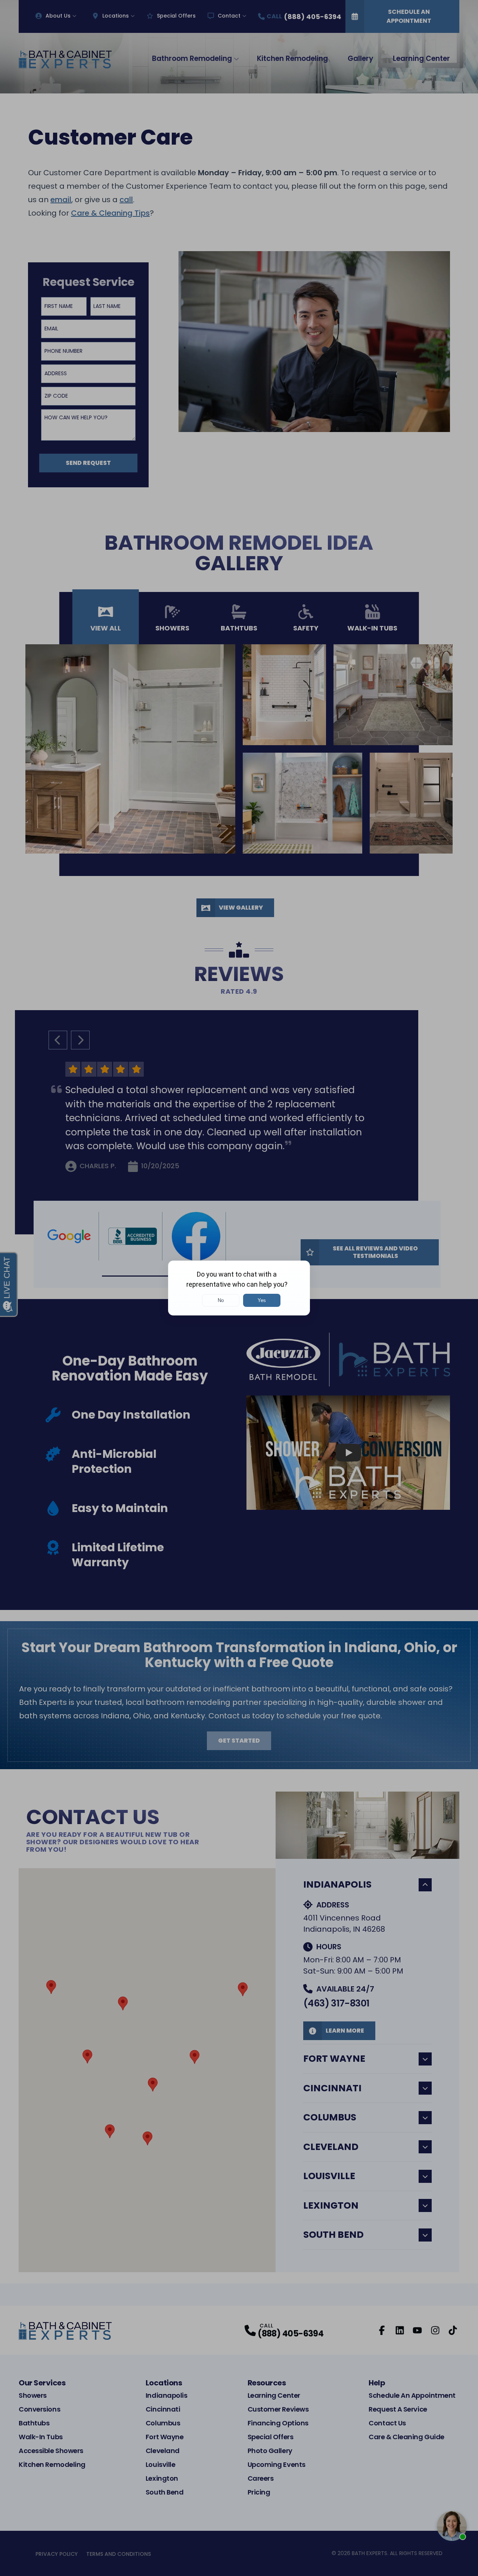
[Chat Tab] (239, 1288)
